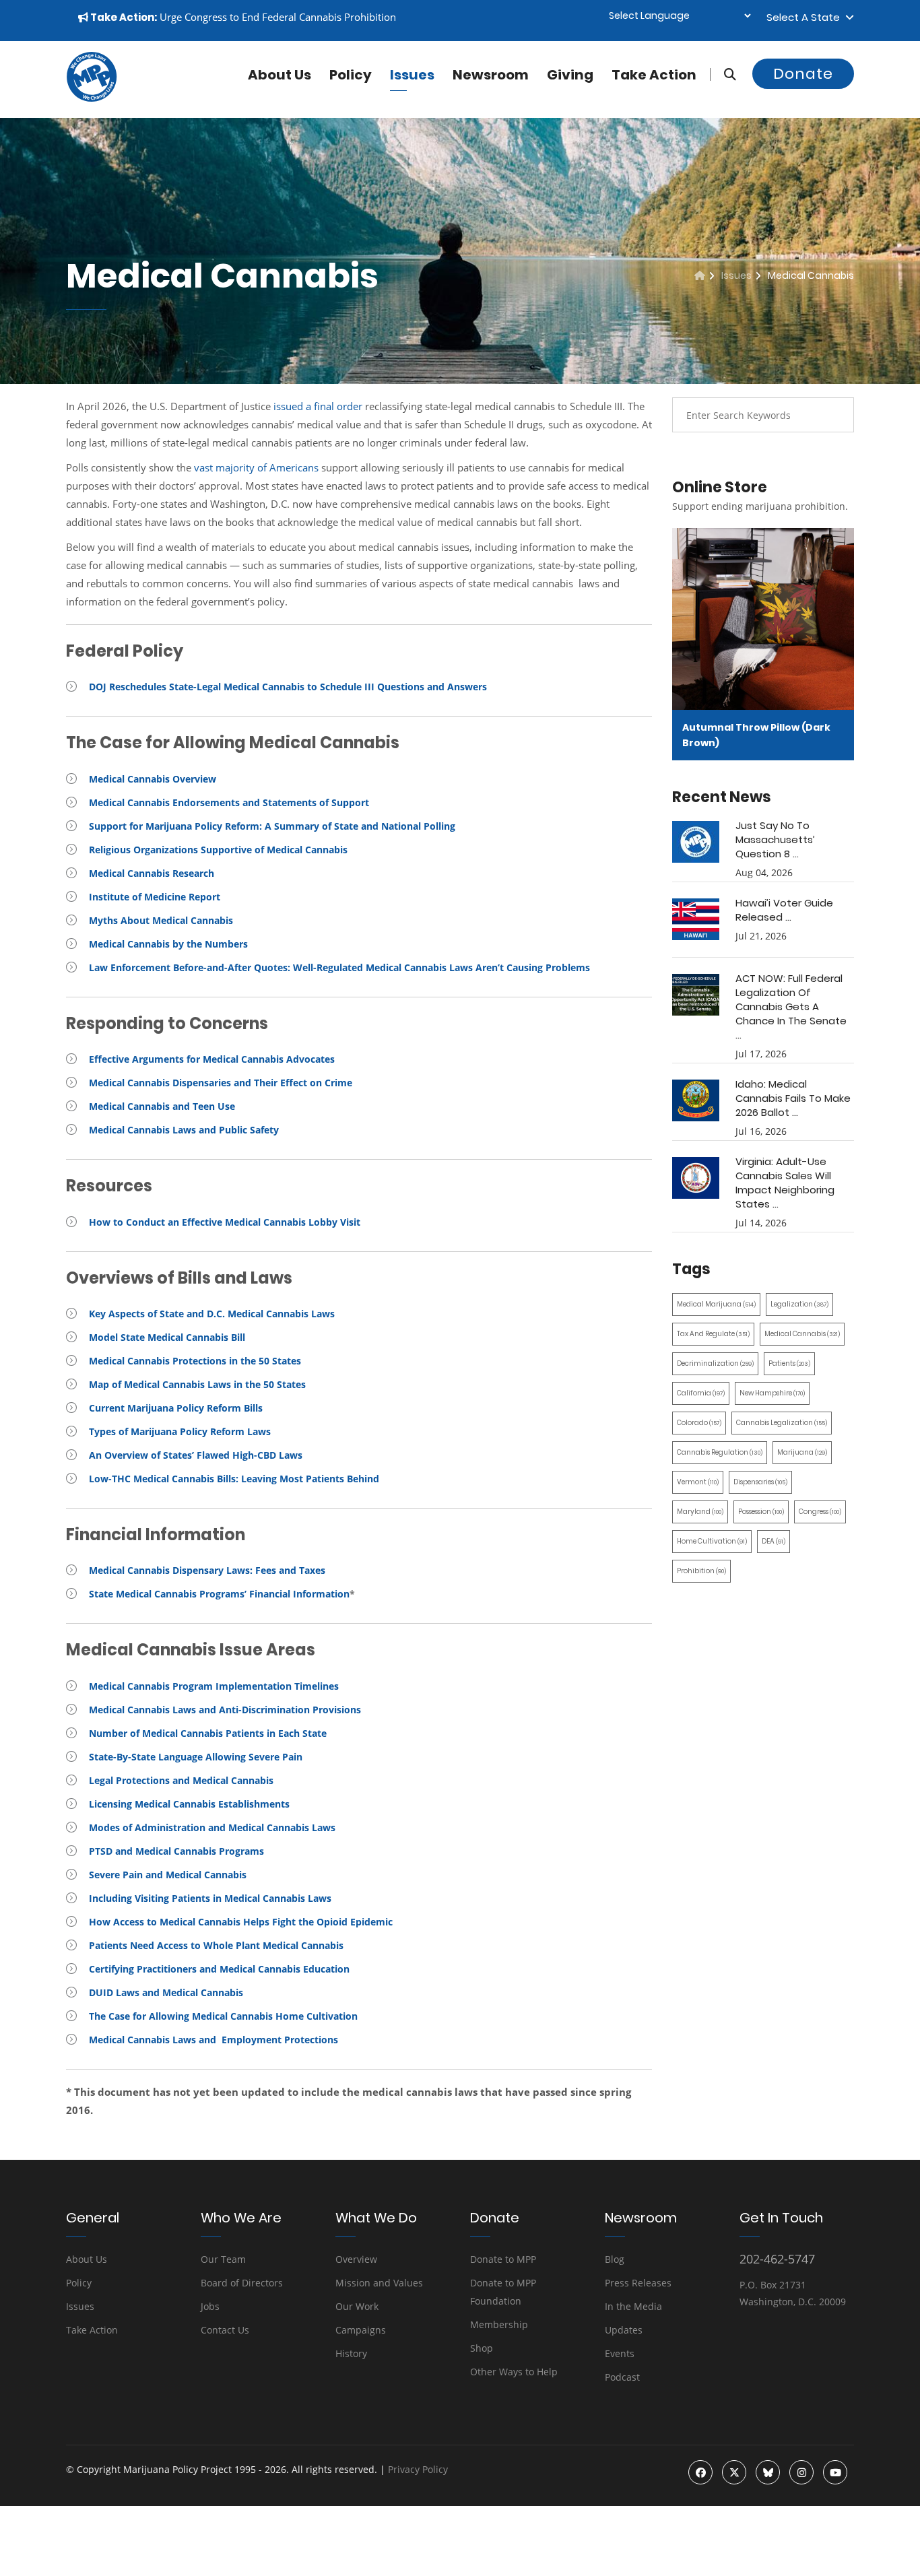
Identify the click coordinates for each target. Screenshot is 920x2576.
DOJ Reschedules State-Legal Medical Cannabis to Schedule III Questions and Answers (288, 687)
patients (789, 1363)
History (351, 2353)
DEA (774, 1541)
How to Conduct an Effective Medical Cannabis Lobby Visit (225, 1222)
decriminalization (715, 1363)
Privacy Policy (418, 2469)
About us (280, 75)
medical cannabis (802, 1334)
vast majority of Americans (256, 467)
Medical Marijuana (716, 1304)
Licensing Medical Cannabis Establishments (189, 1804)
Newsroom (491, 75)
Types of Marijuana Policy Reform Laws (180, 1431)
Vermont (698, 1482)
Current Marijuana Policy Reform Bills (176, 1408)
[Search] (723, 74)
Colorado (699, 1423)
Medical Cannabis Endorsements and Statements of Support (229, 802)
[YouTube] (835, 2472)
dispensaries (760, 1482)
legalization (799, 1304)
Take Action (654, 75)
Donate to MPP (503, 2259)
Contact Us (225, 2330)
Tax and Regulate (713, 1334)
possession (761, 1512)
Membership (499, 2324)
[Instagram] (801, 2472)
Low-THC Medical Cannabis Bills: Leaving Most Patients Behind (234, 1479)
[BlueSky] (768, 2472)
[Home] (700, 275)
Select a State (806, 17)
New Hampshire (772, 1393)
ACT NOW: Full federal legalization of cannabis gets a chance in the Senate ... (791, 1006)
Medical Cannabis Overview (153, 779)
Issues (412, 75)
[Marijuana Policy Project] (92, 98)
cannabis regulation (720, 1452)
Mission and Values (379, 2283)
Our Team (223, 2259)
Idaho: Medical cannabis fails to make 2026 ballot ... (793, 1098)
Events (620, 2353)
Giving (570, 75)
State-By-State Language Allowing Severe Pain (196, 1757)
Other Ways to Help (514, 2372)
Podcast (622, 2377)
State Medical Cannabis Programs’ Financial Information (219, 1594)
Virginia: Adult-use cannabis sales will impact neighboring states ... (785, 1183)
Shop (482, 2348)
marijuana (802, 1452)
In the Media (633, 2306)
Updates (624, 2330)
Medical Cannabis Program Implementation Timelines (214, 1686)
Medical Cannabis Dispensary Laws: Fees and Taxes (207, 1570)
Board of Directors (242, 2283)
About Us (87, 2259)
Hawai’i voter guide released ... (784, 910)
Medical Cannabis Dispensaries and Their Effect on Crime (221, 1083)
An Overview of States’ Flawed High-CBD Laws (196, 1455)
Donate (803, 74)
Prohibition (701, 1571)
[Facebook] (700, 2472)
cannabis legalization (782, 1423)
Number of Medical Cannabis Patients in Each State (208, 1733)
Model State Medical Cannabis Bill (167, 1337)
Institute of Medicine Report (155, 897)
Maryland (700, 1512)
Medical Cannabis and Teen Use (162, 1106)
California (701, 1393)
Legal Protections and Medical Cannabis (181, 1780)
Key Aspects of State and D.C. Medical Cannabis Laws (212, 1314)
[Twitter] (734, 2472)
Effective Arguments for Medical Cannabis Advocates (212, 1059)
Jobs (210, 2306)
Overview (356, 2259)
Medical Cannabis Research (152, 873)
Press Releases (638, 2283)
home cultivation (712, 1541)
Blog (615, 2259)
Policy (351, 75)
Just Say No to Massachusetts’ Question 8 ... (775, 839)
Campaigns (361, 2330)
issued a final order (318, 406)
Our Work (357, 2306)
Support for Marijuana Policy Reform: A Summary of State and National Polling (272, 826)
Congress (820, 1512)
